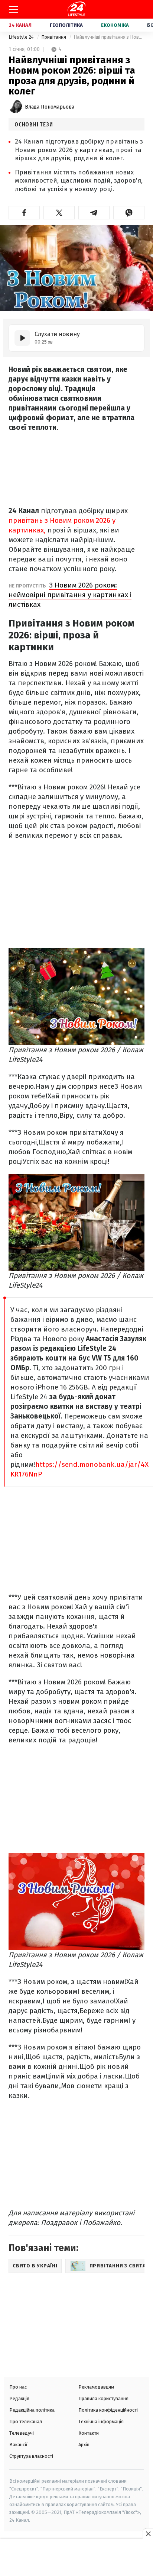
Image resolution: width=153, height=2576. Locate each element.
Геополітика (66, 25)
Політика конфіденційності (108, 2410)
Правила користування (103, 2398)
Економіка (115, 25)
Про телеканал (26, 2422)
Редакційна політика (32, 2410)
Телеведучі (22, 2433)
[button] (24, 213)
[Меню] (14, 9)
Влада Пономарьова (50, 107)
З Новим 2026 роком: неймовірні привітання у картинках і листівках (70, 595)
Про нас (18, 2387)
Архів (84, 2445)
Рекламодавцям (96, 2387)
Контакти (89, 2433)
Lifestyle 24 (22, 37)
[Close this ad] (148, 2534)
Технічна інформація (101, 2422)
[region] (76, 2558)
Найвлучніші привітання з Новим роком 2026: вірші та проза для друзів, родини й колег (109, 37)
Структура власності (31, 2456)
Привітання (54, 37)
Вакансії (18, 2445)
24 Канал (20, 25)
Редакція (19, 2398)
